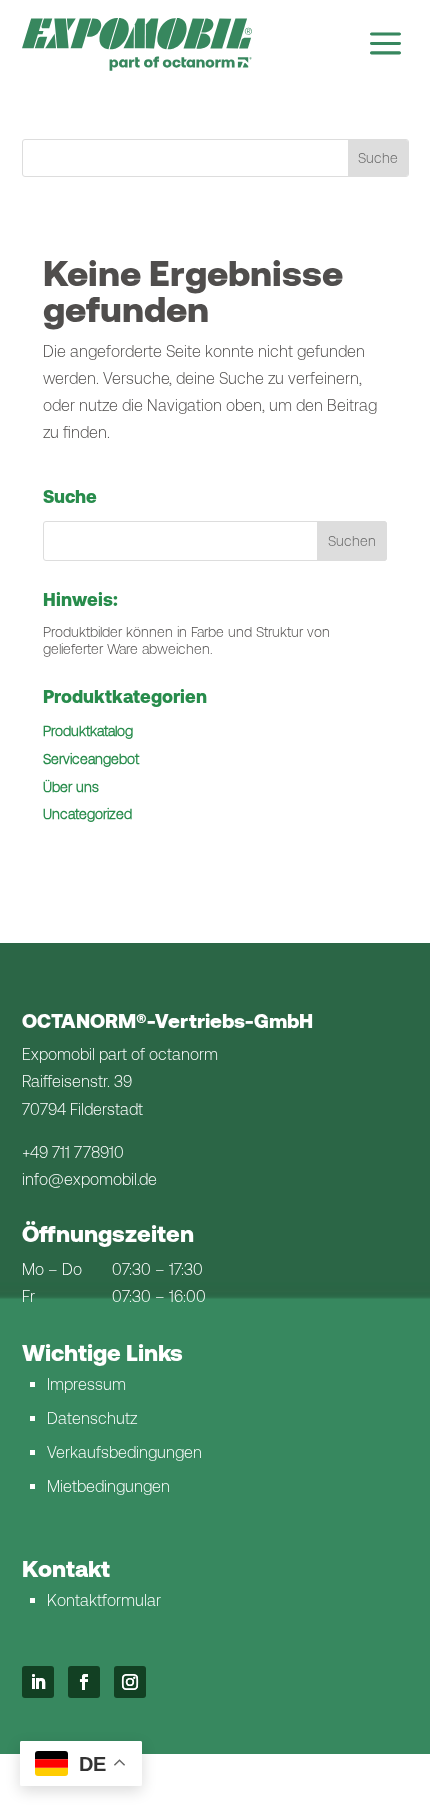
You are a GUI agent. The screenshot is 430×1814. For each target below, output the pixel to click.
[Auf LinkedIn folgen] (38, 1682)
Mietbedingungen (108, 1486)
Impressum (86, 1384)
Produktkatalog (88, 731)
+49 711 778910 (73, 1152)
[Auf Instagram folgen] (130, 1682)
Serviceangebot (91, 759)
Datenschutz (92, 1418)
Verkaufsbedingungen (124, 1452)
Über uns (71, 787)
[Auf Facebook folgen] (84, 1682)
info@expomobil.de (89, 1179)
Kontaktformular (104, 1600)
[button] (352, 541)
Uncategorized (87, 814)
